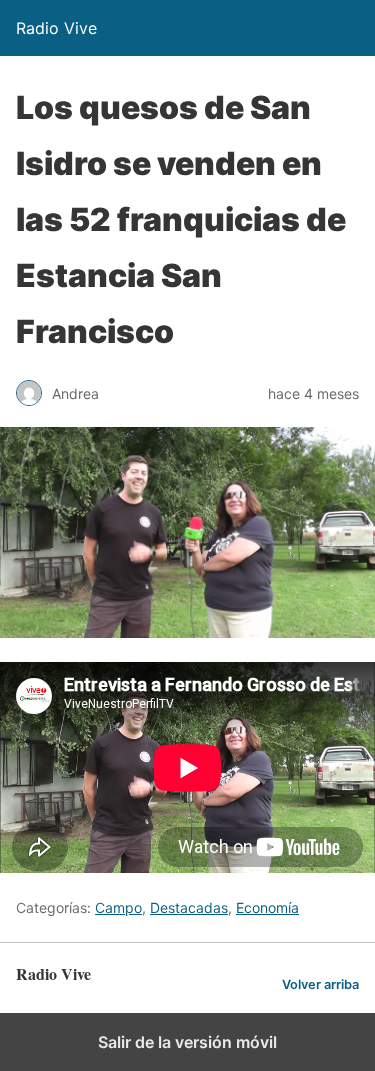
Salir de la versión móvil (187, 1042)
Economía (267, 907)
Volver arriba (320, 984)
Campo (118, 907)
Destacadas (189, 907)
